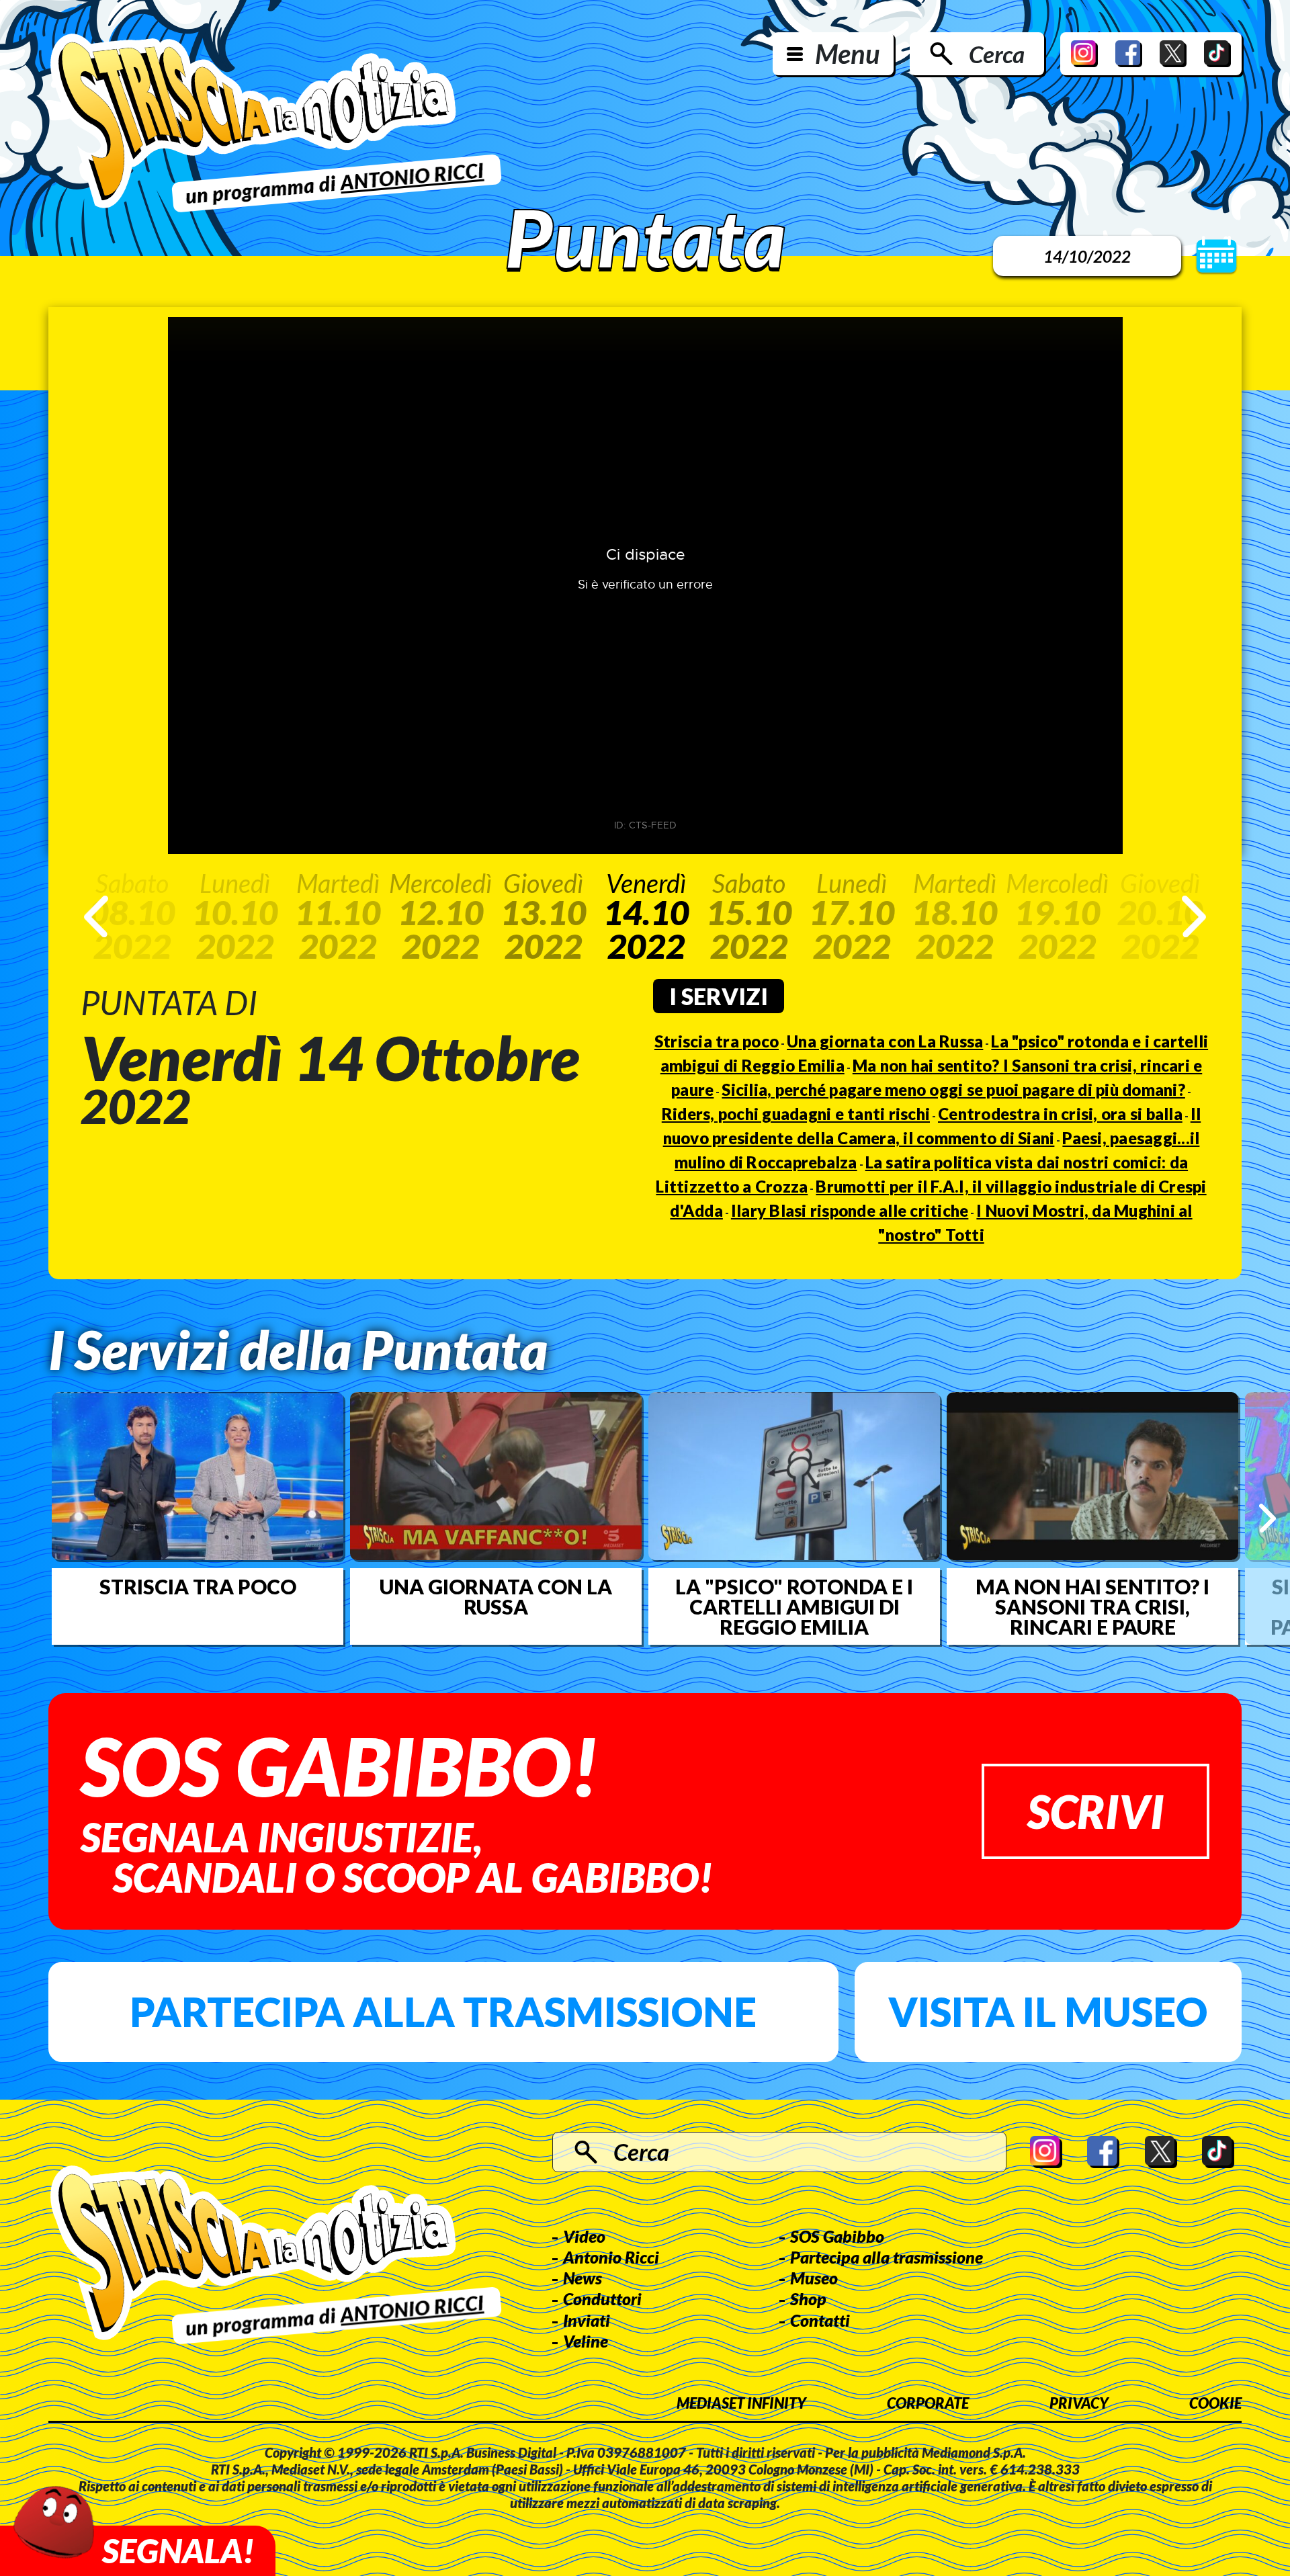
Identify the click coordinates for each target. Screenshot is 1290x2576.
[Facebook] (1129, 54)
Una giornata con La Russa (885, 1041)
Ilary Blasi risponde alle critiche (850, 1210)
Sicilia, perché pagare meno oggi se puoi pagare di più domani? (953, 1089)
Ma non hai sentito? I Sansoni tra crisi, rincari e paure (1092, 1606)
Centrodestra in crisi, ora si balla (1060, 1114)
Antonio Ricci (611, 2257)
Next (1194, 916)
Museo (814, 2278)
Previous (96, 916)
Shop (808, 2299)
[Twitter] (1173, 54)
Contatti (820, 2320)
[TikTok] (1217, 54)
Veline (586, 2341)
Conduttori (602, 2299)
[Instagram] (1084, 54)
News (583, 2278)
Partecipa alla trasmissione (443, 2012)
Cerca (997, 54)
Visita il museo (1048, 2012)
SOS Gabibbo (837, 2236)
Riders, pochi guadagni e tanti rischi (796, 1114)
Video (584, 2236)
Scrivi (1095, 1811)
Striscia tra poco (717, 1041)
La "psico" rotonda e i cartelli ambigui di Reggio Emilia (794, 1606)
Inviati (587, 2320)
